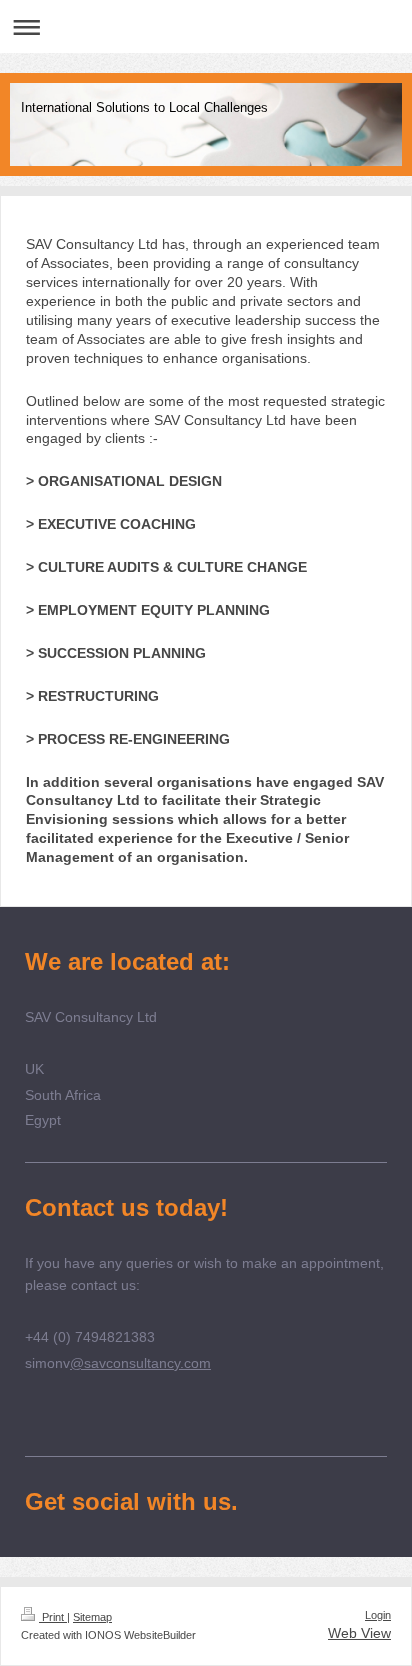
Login (378, 1615)
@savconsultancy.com (140, 1363)
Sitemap (92, 1617)
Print (53, 1617)
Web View (359, 1633)
